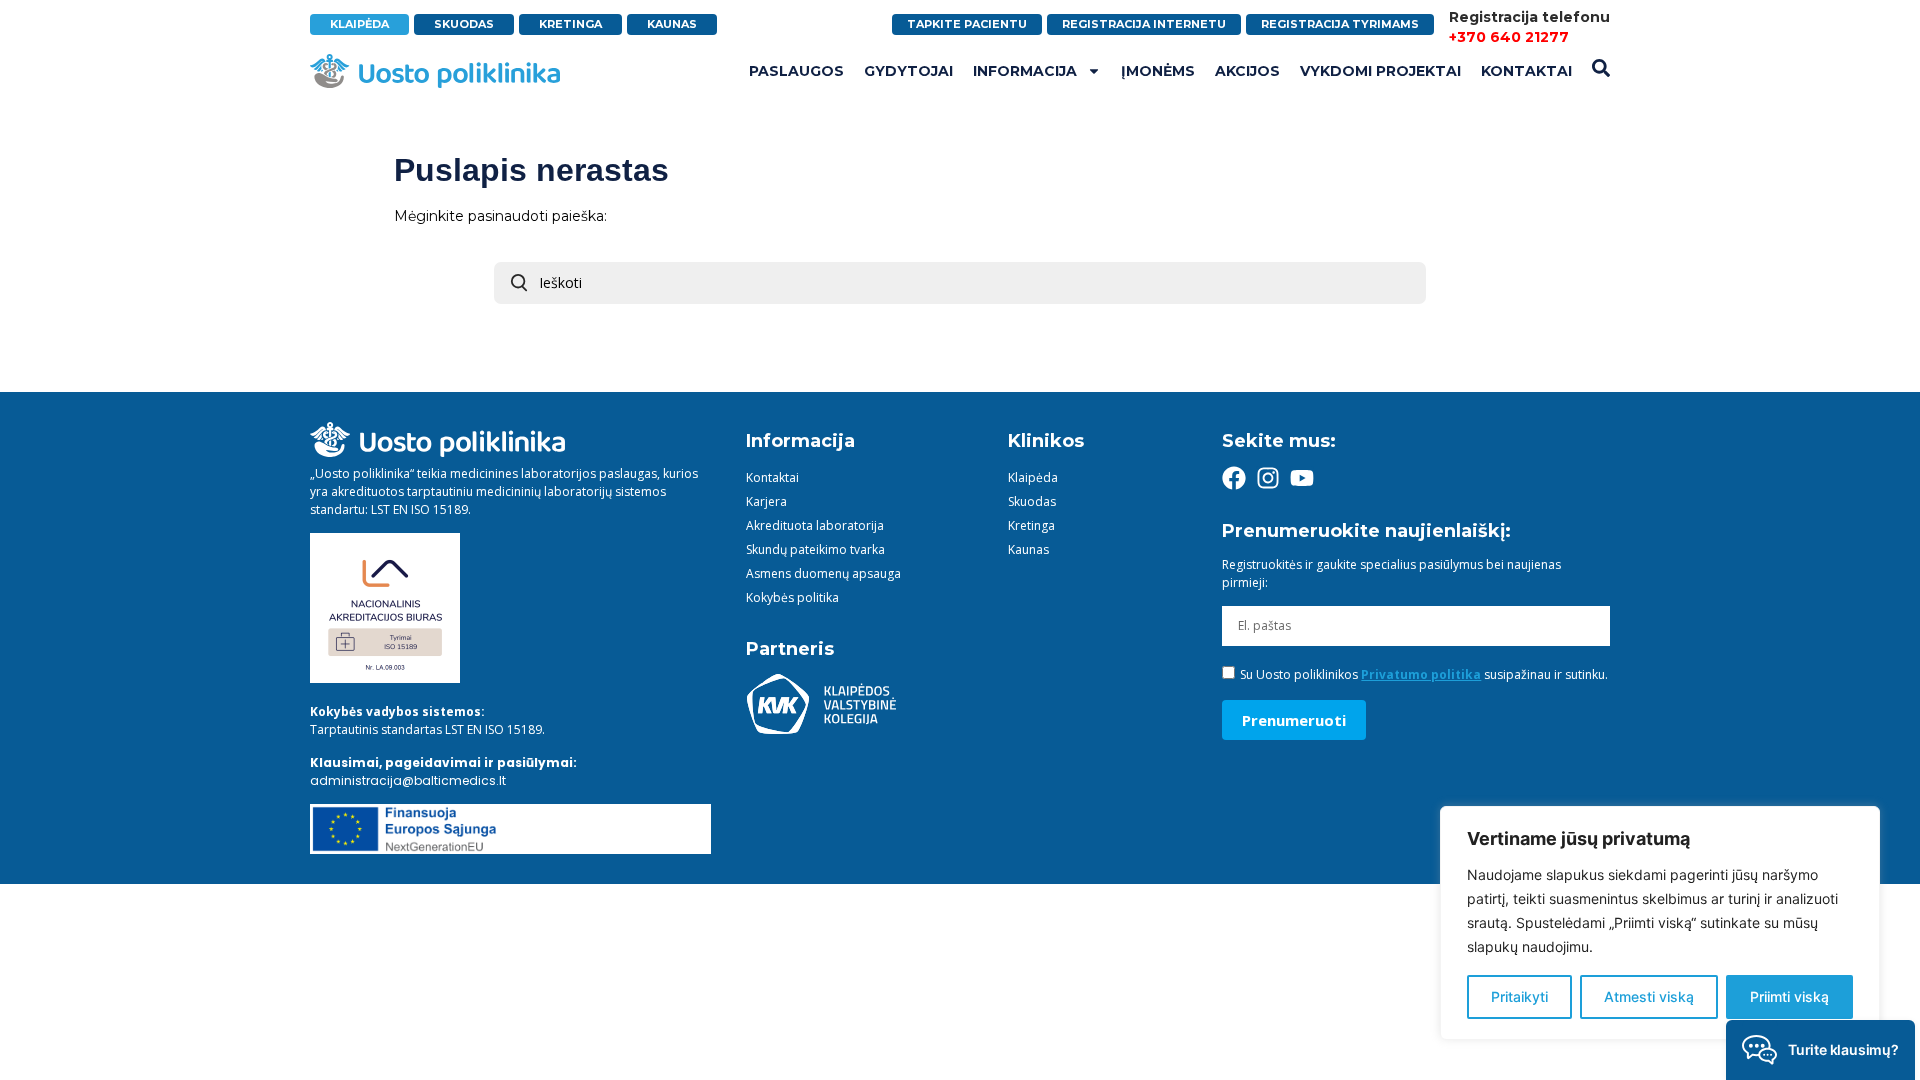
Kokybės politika (792, 597)
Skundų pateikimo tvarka (815, 549)
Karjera (766, 501)
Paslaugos (796, 71)
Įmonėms (1158, 71)
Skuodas (1032, 501)
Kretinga (1031, 525)
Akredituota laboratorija (815, 525)
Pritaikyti (1519, 996)
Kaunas (1028, 549)
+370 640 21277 (1509, 37)
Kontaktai (1526, 71)
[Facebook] (1234, 478)
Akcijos (1247, 71)
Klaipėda (1033, 477)
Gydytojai (908, 71)
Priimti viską (1789, 996)
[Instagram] (1268, 478)
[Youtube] (1302, 478)
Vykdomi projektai (1380, 71)
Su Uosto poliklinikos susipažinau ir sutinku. (1424, 674)
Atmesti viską (1649, 996)
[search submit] (519, 283)
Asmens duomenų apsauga (823, 573)
